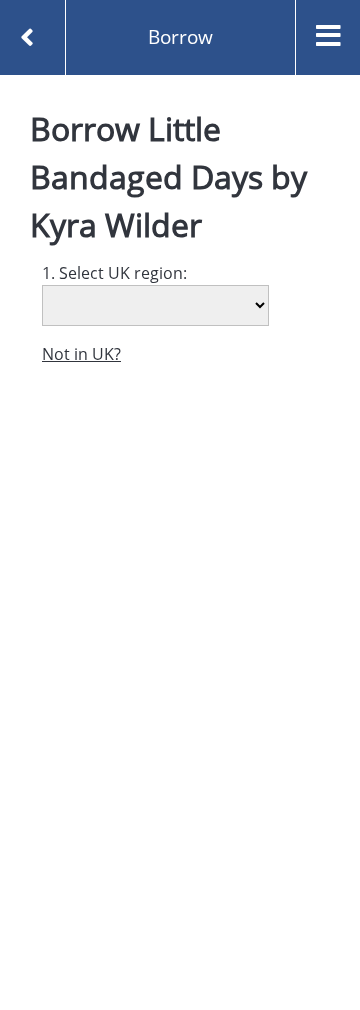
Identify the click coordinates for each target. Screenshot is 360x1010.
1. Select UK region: (114, 273)
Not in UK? (81, 354)
